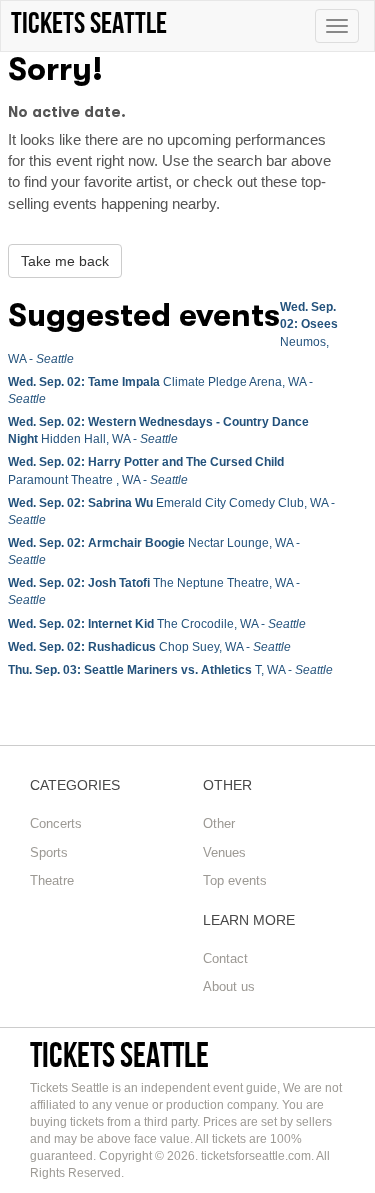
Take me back (65, 261)
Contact (225, 958)
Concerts (56, 823)
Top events (235, 880)
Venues (224, 852)
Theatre (52, 880)
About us (229, 986)
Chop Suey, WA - (149, 647)
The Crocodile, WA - (157, 624)
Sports (49, 852)
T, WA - (170, 670)
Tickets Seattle (119, 1054)
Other (219, 823)
